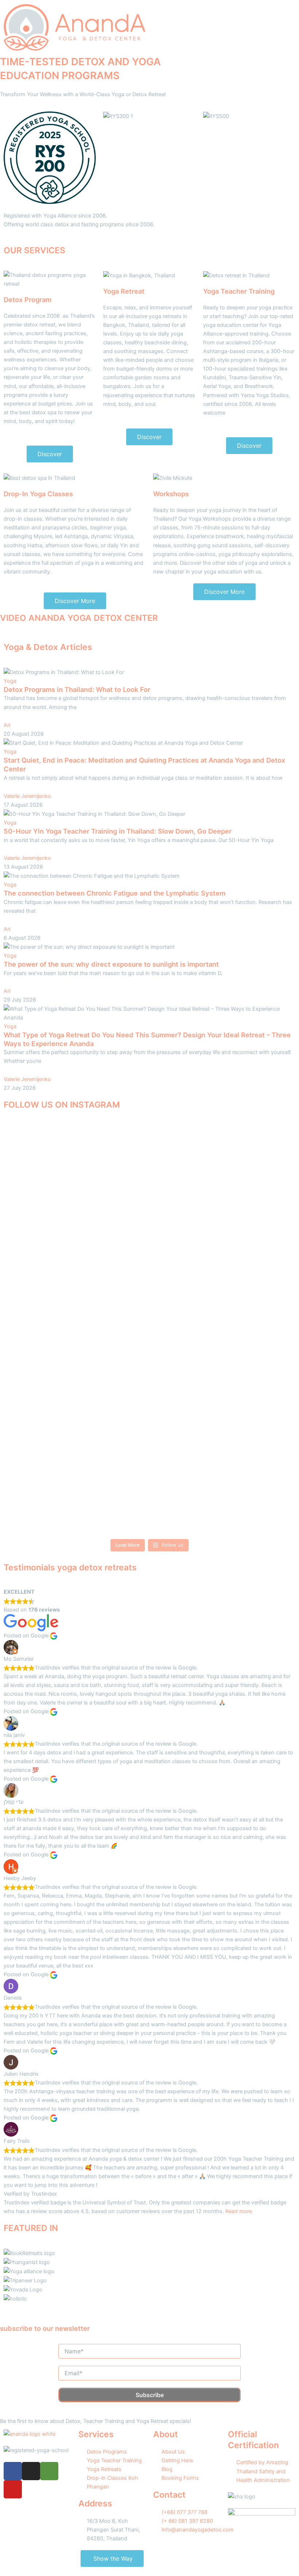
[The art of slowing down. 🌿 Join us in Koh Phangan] (113, 1327)
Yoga (10, 681)
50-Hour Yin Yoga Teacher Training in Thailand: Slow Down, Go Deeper (118, 831)
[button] (224, 8)
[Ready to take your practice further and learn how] (187, 1331)
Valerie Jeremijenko (27, 796)
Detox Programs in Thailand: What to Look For (77, 689)
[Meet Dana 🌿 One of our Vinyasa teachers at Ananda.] (261, 1230)
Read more (239, 2211)
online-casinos (197, 554)
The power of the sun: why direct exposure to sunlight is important (111, 964)
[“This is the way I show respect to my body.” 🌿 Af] (39, 1261)
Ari (7, 725)
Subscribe (150, 2395)
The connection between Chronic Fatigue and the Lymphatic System (114, 893)
